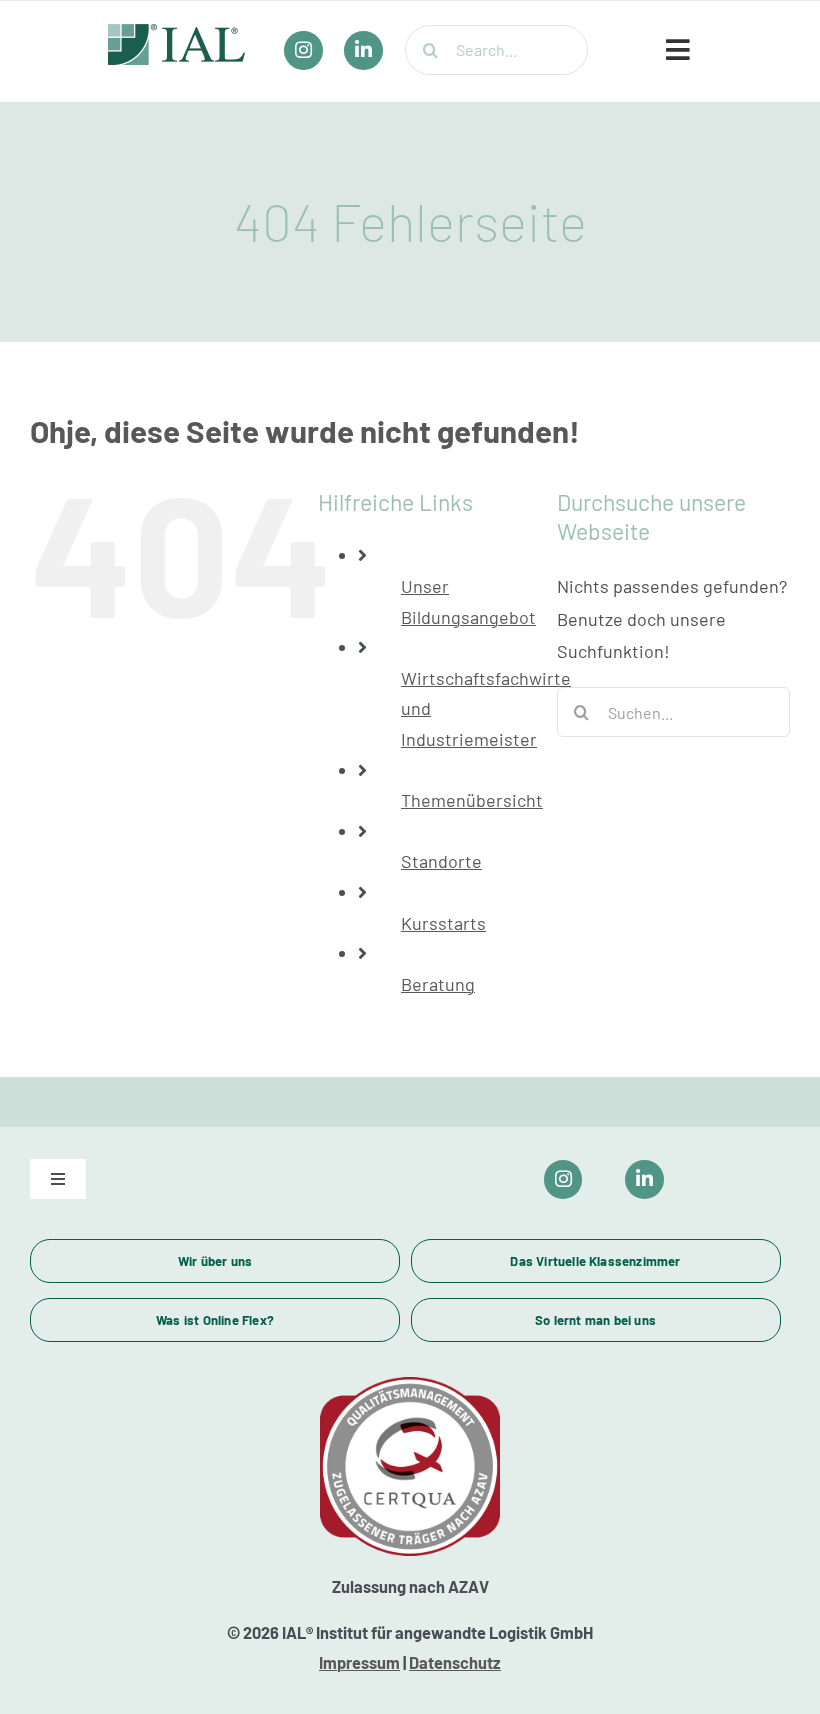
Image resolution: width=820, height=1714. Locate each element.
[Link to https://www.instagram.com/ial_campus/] (563, 1179)
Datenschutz (455, 1662)
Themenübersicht (472, 800)
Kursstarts (443, 923)
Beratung (438, 984)
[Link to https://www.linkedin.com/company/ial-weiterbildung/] (644, 1179)
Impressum (359, 1662)
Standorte (441, 861)
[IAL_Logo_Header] (177, 33)
